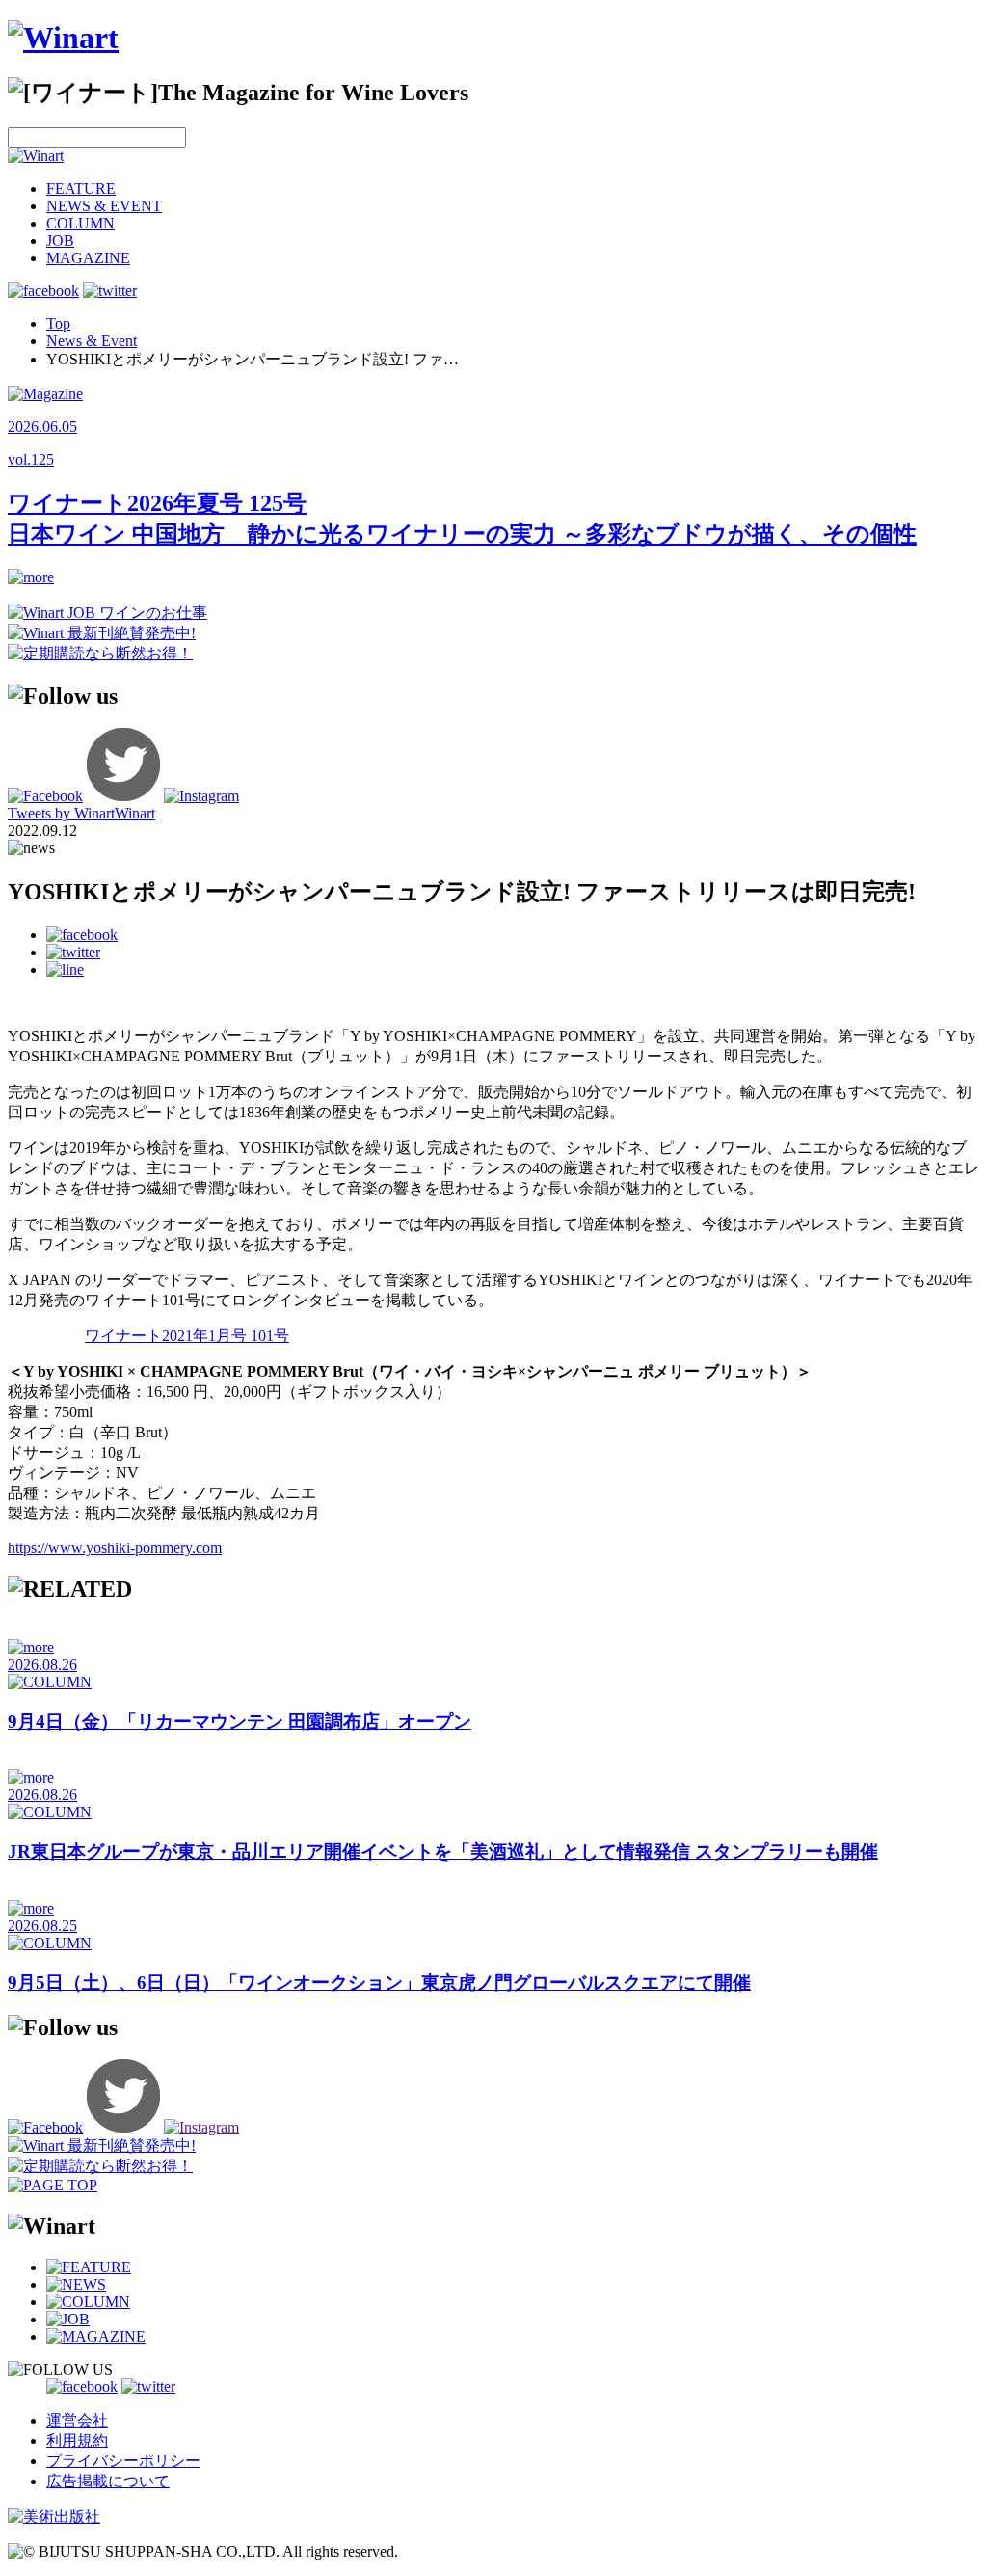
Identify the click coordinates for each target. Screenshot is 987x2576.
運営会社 (77, 2420)
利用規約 (77, 2441)
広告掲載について (108, 2481)
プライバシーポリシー (123, 2461)
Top (58, 323)
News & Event (92, 341)
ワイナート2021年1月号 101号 (187, 1336)
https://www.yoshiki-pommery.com (115, 1548)
